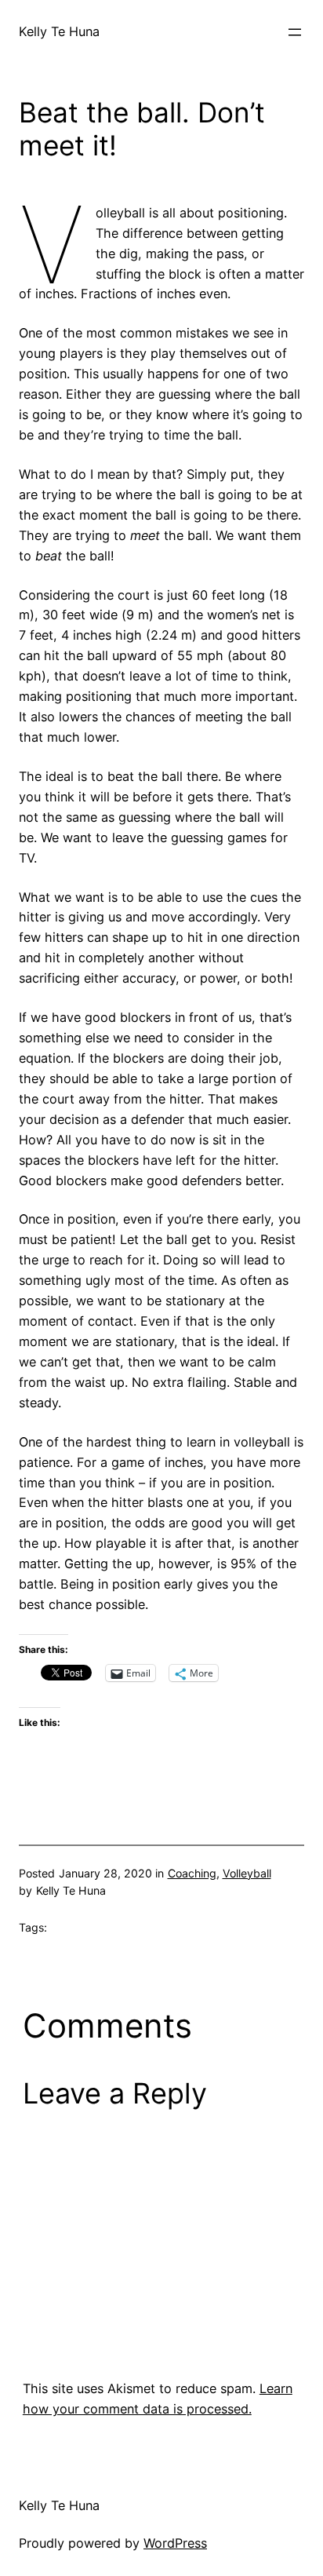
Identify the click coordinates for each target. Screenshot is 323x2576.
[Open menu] (295, 32)
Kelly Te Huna (59, 31)
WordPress (175, 2543)
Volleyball (247, 1873)
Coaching (192, 1873)
